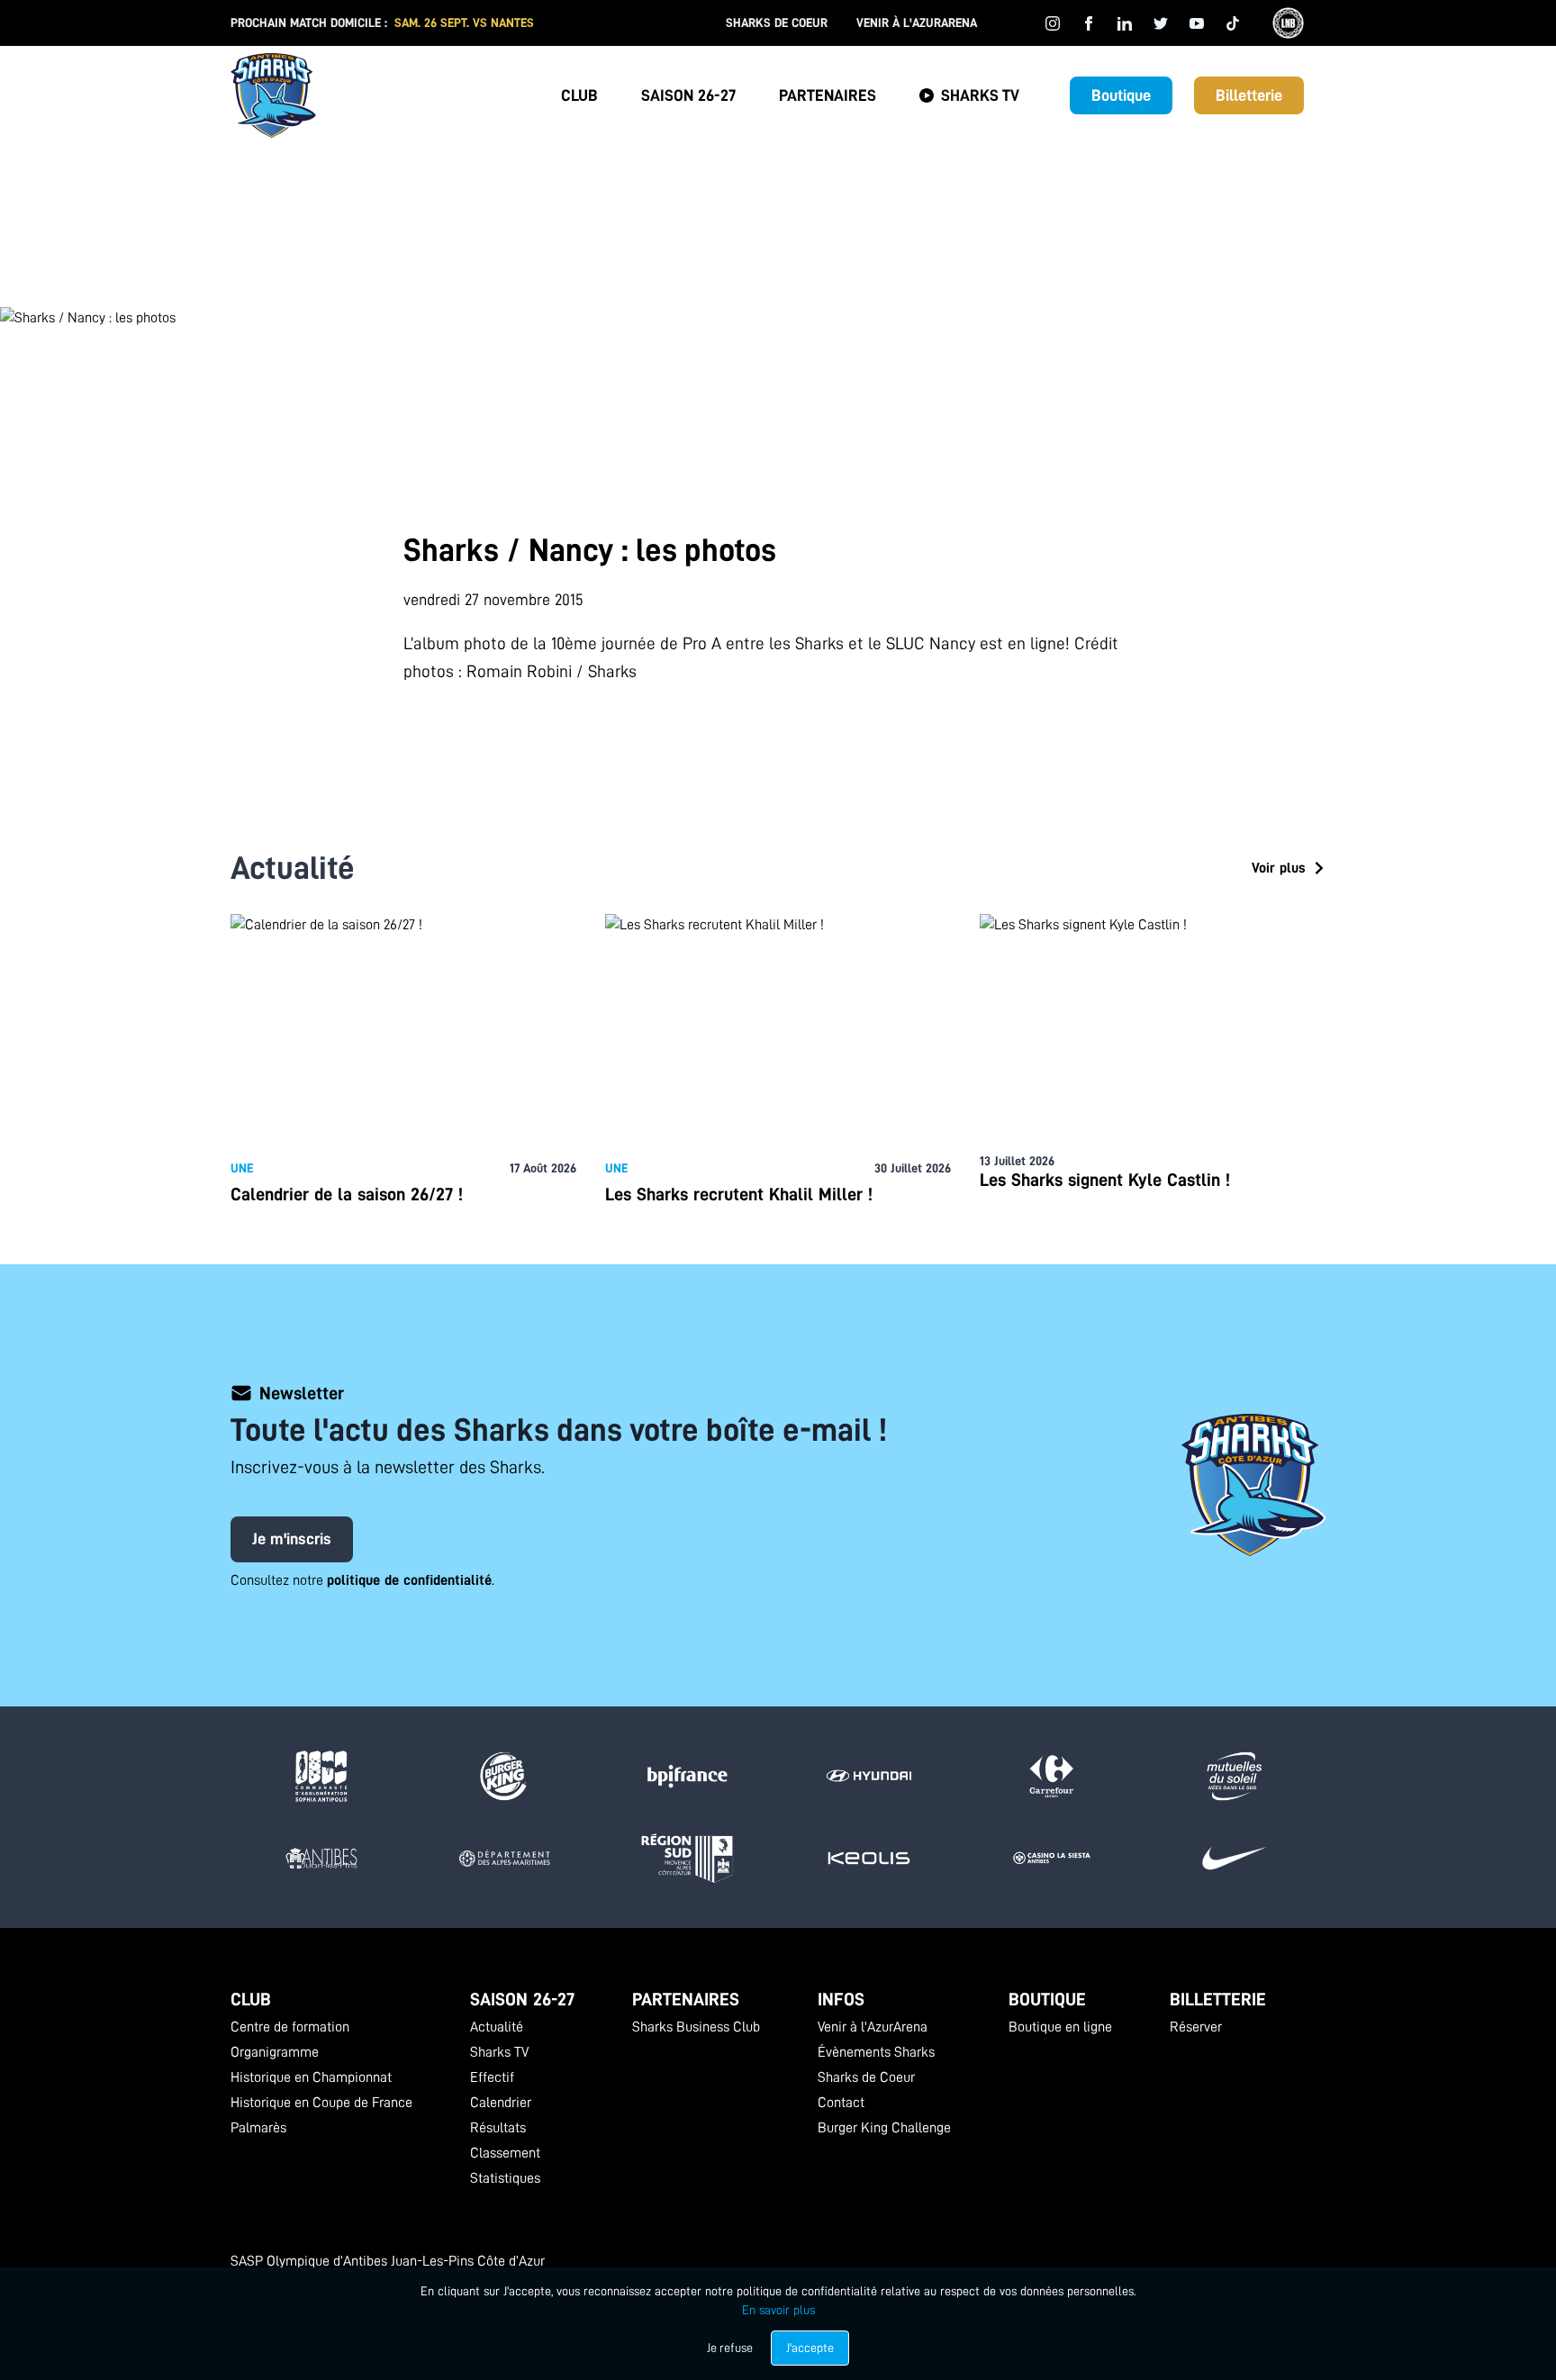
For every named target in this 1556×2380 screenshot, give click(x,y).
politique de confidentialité (409, 1580)
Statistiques (505, 2178)
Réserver (1196, 2027)
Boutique (1121, 95)
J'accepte (810, 2348)
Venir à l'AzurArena (917, 23)
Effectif (492, 2077)
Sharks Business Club (696, 2027)
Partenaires (828, 95)
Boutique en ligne (1060, 2027)
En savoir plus (778, 2310)
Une (242, 1168)
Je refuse (730, 2348)
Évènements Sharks (876, 2052)
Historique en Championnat (311, 2077)
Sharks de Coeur (777, 23)
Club (579, 95)
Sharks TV (980, 95)
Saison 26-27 (688, 95)
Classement (505, 2153)
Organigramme (275, 2052)
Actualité (497, 2027)
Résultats (498, 2128)
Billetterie (1249, 95)
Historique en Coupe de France (321, 2103)
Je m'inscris (292, 1539)
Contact (841, 2103)
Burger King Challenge (884, 2128)
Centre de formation (290, 2027)
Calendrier (501, 2103)
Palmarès (258, 2128)
